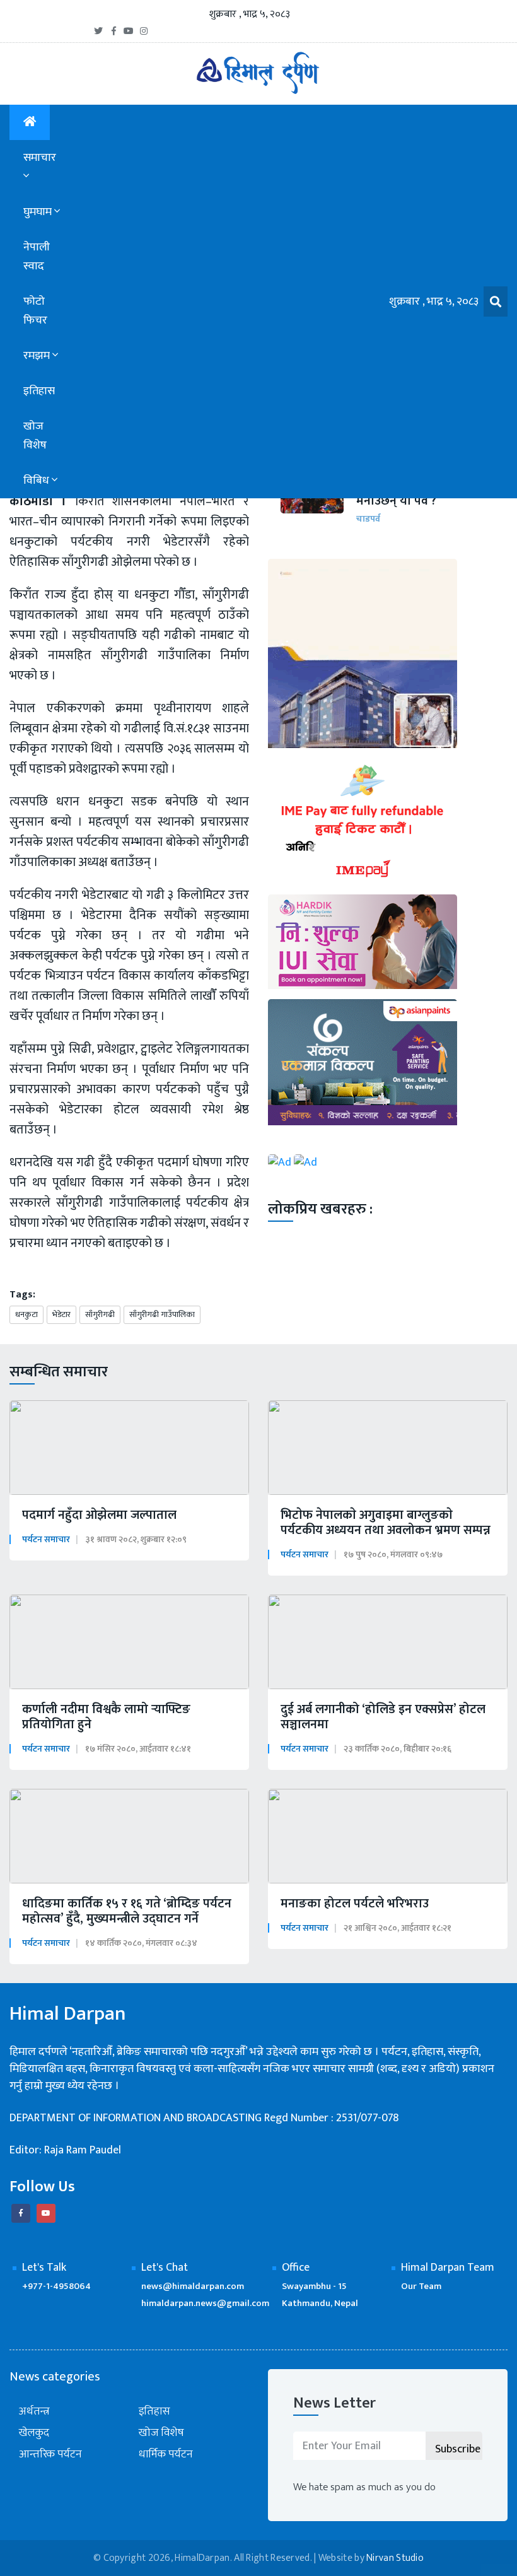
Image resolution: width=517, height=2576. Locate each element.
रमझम (38, 356)
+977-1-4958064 (56, 2286)
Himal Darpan (68, 2014)
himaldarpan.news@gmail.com (205, 2303)
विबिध (38, 481)
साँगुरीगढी (100, 1314)
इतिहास (39, 391)
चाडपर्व (368, 519)
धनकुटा (26, 1314)
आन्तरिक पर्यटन (50, 2455)
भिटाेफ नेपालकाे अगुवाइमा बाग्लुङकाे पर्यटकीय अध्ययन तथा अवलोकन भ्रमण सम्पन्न (386, 1523)
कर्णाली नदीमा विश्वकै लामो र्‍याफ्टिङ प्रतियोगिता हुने (106, 1717)
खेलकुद (34, 2433)
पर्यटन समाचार (46, 1539)
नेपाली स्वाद (37, 257)
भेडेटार (61, 1314)
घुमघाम (39, 212)
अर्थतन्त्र (34, 2412)
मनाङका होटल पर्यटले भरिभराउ (355, 1904)
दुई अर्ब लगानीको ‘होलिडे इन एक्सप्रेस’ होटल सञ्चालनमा (383, 1717)
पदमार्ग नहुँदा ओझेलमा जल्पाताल (99, 1515)
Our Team (421, 2286)
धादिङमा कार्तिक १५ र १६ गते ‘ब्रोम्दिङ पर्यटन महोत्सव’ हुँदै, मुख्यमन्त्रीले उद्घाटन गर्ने (127, 1911)
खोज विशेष (35, 436)
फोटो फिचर (35, 311)
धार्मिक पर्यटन (166, 2455)
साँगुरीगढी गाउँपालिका (162, 1314)
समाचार (40, 158)
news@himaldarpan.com (193, 2286)
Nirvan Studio (395, 2558)
